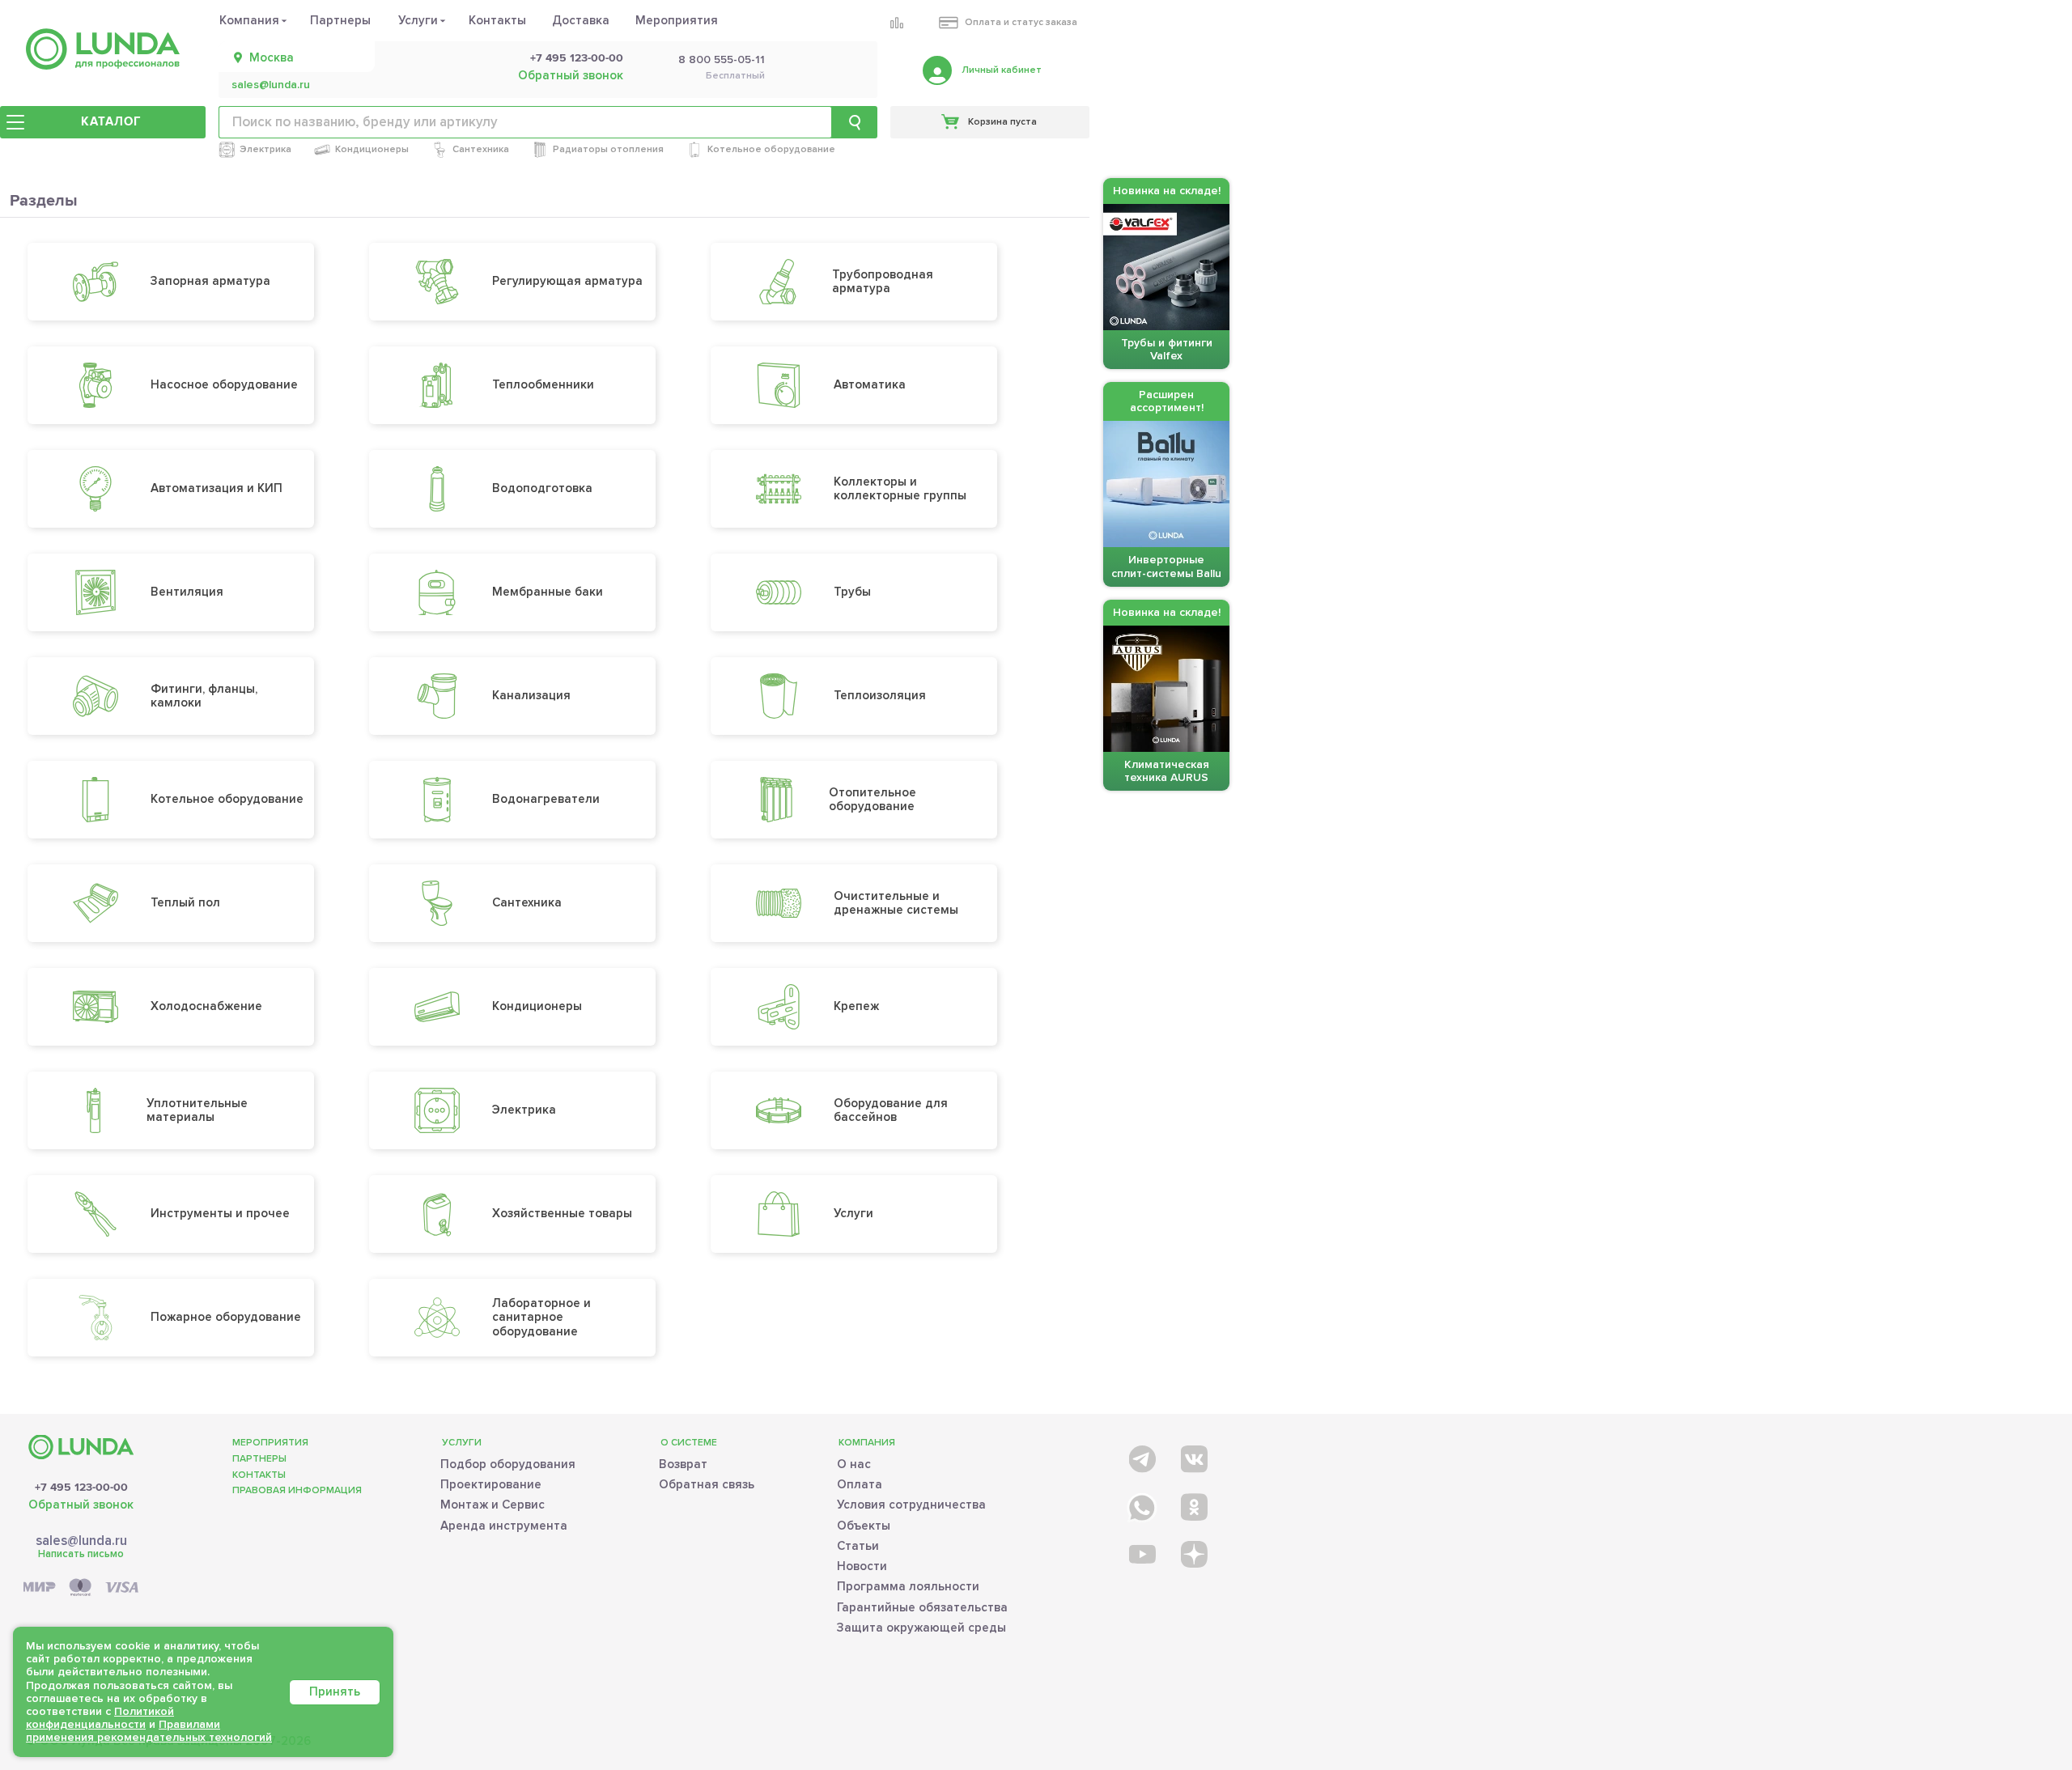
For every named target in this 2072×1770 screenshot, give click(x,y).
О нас (854, 1464)
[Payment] (81, 1588)
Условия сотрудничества (911, 1505)
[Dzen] (1193, 1554)
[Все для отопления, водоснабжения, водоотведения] (103, 49)
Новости (862, 1566)
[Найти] (855, 122)
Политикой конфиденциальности (100, 1718)
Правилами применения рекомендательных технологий (149, 1731)
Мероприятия (677, 20)
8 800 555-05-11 (722, 60)
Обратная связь (707, 1484)
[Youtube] (1141, 1554)
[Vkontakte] (1193, 1456)
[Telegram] (1141, 1456)
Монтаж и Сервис (493, 1505)
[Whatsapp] (1141, 1504)
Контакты (497, 20)
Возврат (683, 1464)
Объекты (864, 1526)
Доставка (581, 20)
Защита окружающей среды (921, 1628)
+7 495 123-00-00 (577, 58)
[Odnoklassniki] (1193, 1504)
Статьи (858, 1546)
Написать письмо (81, 1554)
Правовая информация (297, 1490)
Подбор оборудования (508, 1464)
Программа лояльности (908, 1586)
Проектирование (491, 1484)
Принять (335, 1691)
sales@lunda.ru (271, 85)
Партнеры (340, 20)
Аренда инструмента (504, 1526)
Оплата (860, 1484)
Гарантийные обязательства (922, 1607)
